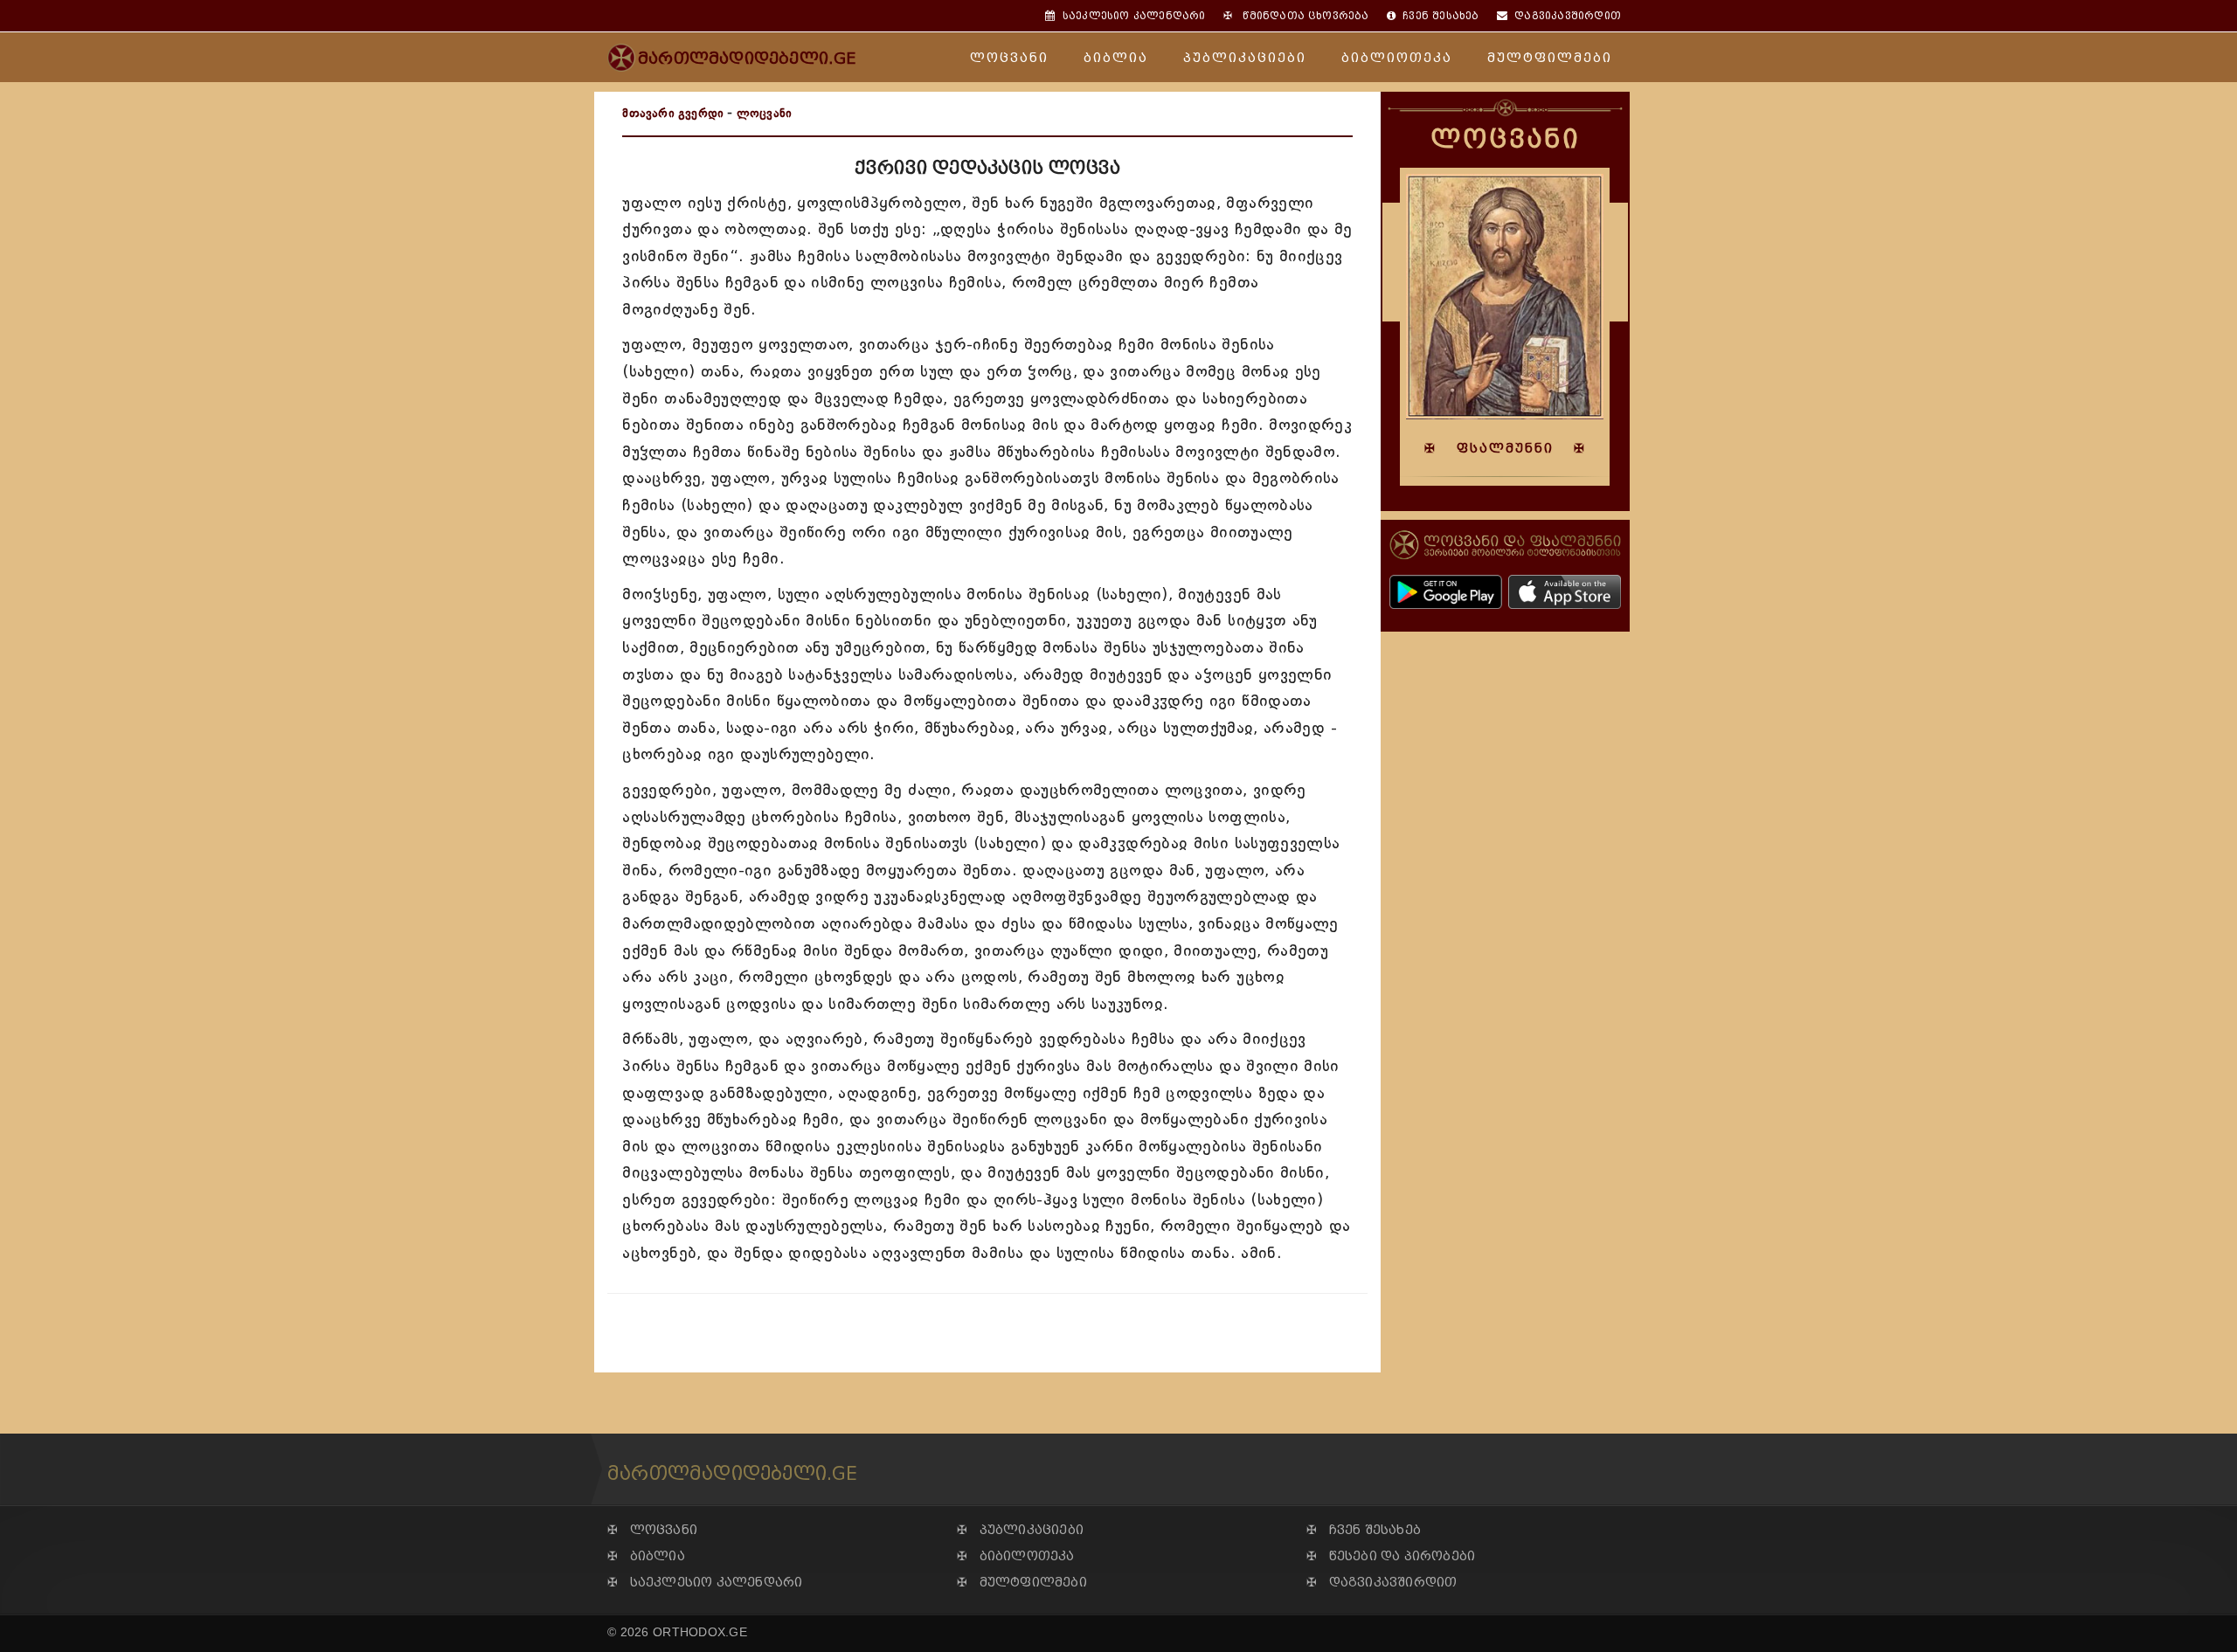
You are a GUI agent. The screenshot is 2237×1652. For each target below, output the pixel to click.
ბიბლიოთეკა (1397, 58)
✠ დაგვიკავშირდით (1382, 1583)
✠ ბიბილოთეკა (1016, 1556)
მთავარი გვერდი (673, 113)
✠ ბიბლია (646, 1556)
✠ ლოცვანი (652, 1530)
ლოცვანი (1009, 58)
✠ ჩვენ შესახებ (1364, 1530)
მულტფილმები (1550, 58)
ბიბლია (1116, 58)
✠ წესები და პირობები (1391, 1556)
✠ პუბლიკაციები (1020, 1530)
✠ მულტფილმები (1022, 1583)
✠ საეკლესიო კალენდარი (705, 1583)
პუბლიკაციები (1245, 58)
